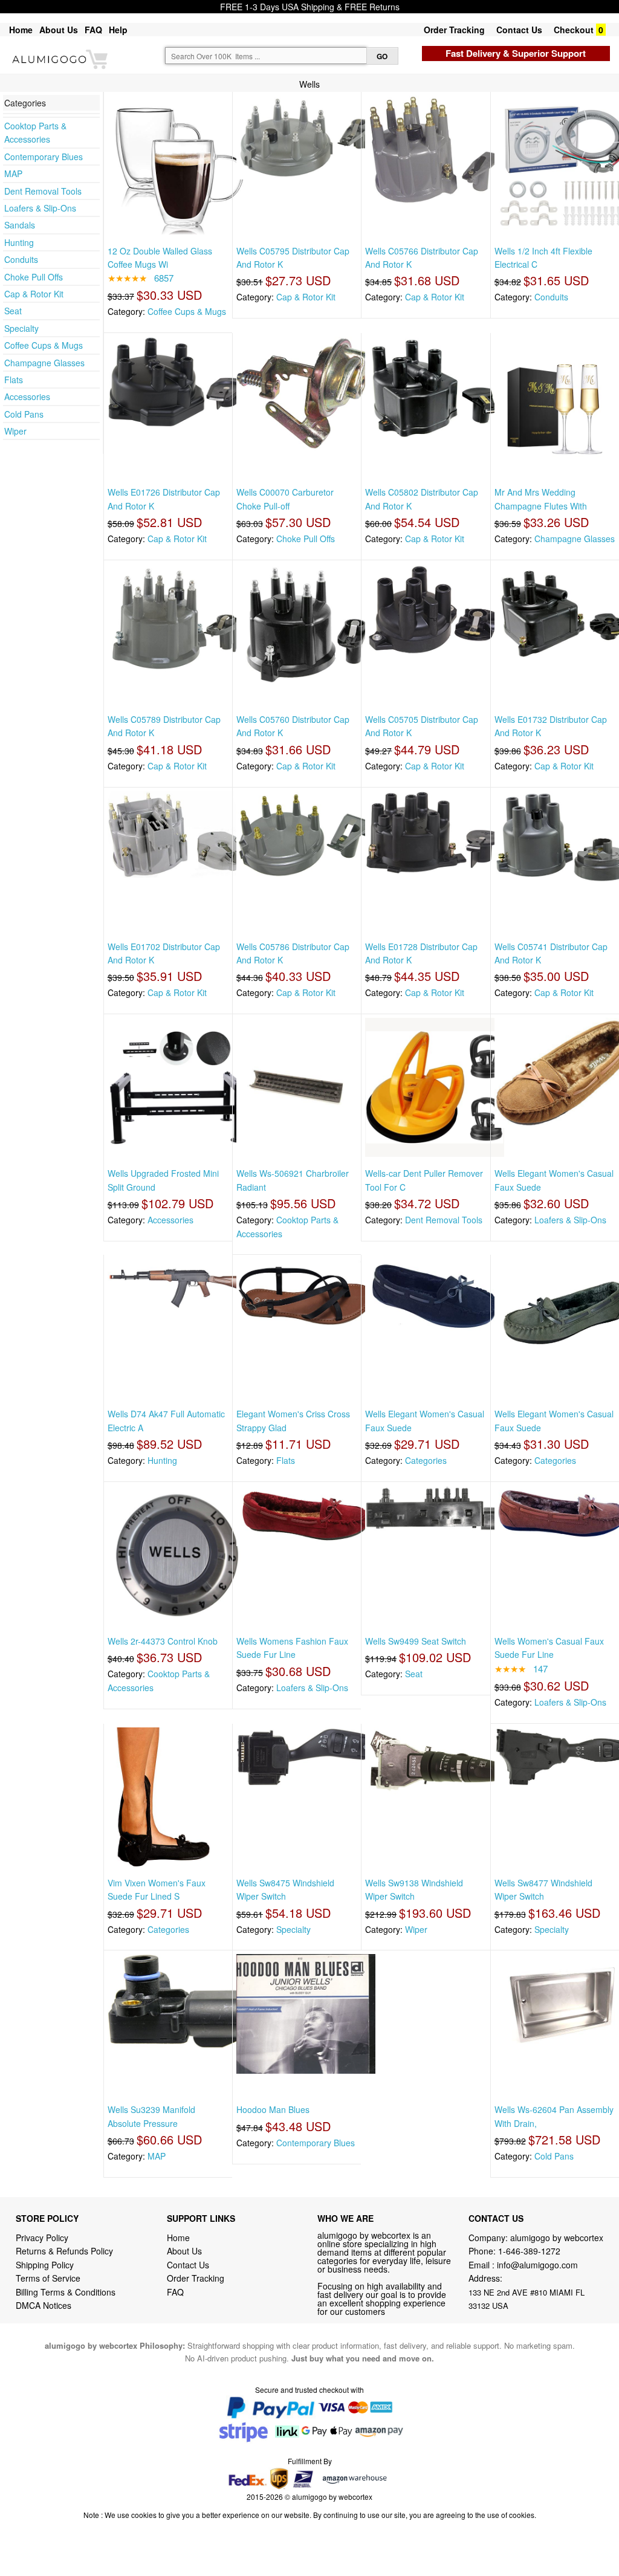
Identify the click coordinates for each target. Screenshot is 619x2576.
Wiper (15, 431)
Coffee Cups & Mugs (44, 345)
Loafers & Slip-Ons (40, 208)
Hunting (19, 242)
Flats (14, 380)
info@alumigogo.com (537, 2265)
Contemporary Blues (44, 157)
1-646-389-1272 (529, 2251)
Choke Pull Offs (34, 277)
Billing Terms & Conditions (66, 2292)
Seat (13, 311)
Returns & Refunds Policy (64, 2251)
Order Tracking (454, 30)
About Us (59, 30)
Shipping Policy (46, 2265)
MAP (13, 173)
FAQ (93, 30)
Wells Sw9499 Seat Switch (416, 1641)
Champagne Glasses (44, 363)
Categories (426, 1460)
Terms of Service (48, 2278)
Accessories (27, 396)
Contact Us (519, 30)
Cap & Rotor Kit (34, 294)
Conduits (21, 259)
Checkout (574, 30)
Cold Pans (24, 414)
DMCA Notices (44, 2305)
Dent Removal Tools (43, 191)
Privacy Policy (42, 2238)
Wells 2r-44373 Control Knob (163, 1641)
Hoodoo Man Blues (273, 2109)
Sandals (20, 225)
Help (118, 30)
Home (21, 30)
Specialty (21, 328)
